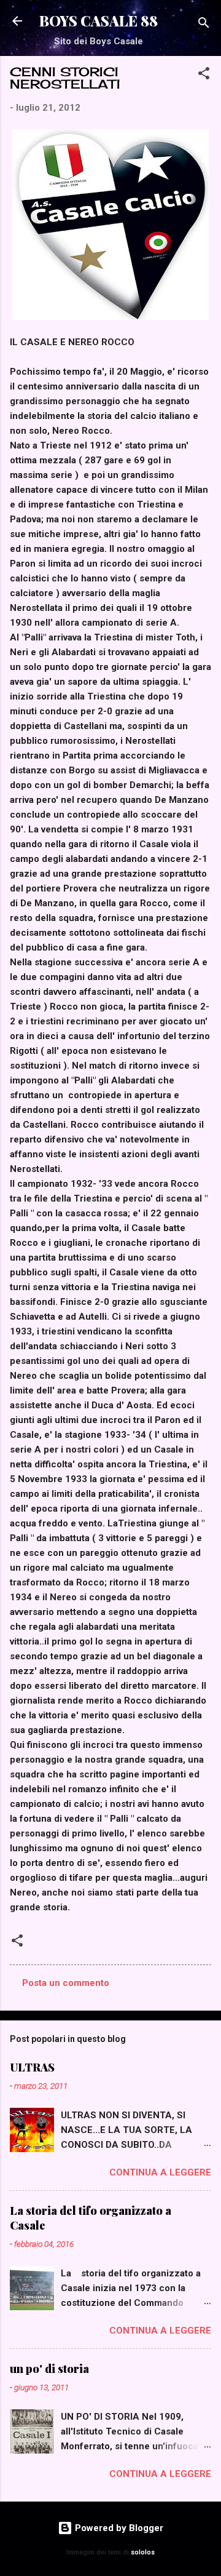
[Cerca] (204, 25)
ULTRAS (32, 2067)
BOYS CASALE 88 (99, 21)
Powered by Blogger (118, 2528)
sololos (143, 2552)
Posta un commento (66, 1983)
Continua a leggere (160, 2172)
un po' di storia (49, 2369)
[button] (204, 75)
